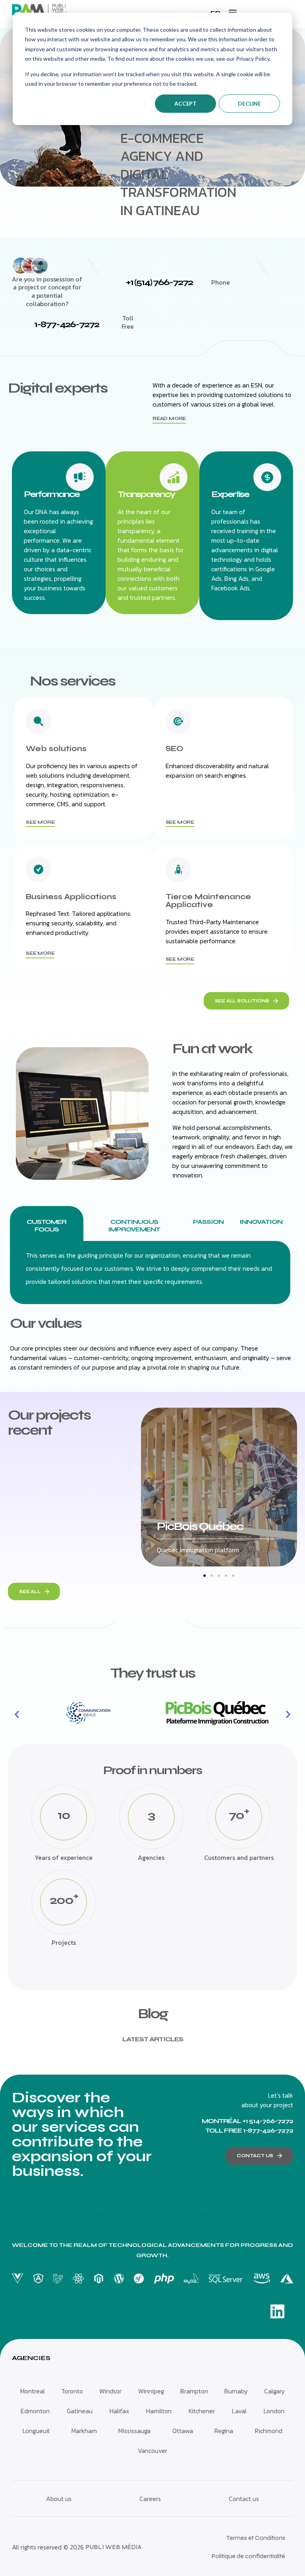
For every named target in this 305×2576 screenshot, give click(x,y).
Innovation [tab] (261, 1222)
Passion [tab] (208, 1222)
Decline (249, 103)
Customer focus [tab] (46, 1225)
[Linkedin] (277, 2311)
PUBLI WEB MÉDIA (114, 2547)
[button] (233, 12)
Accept (185, 103)
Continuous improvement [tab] (134, 1225)
